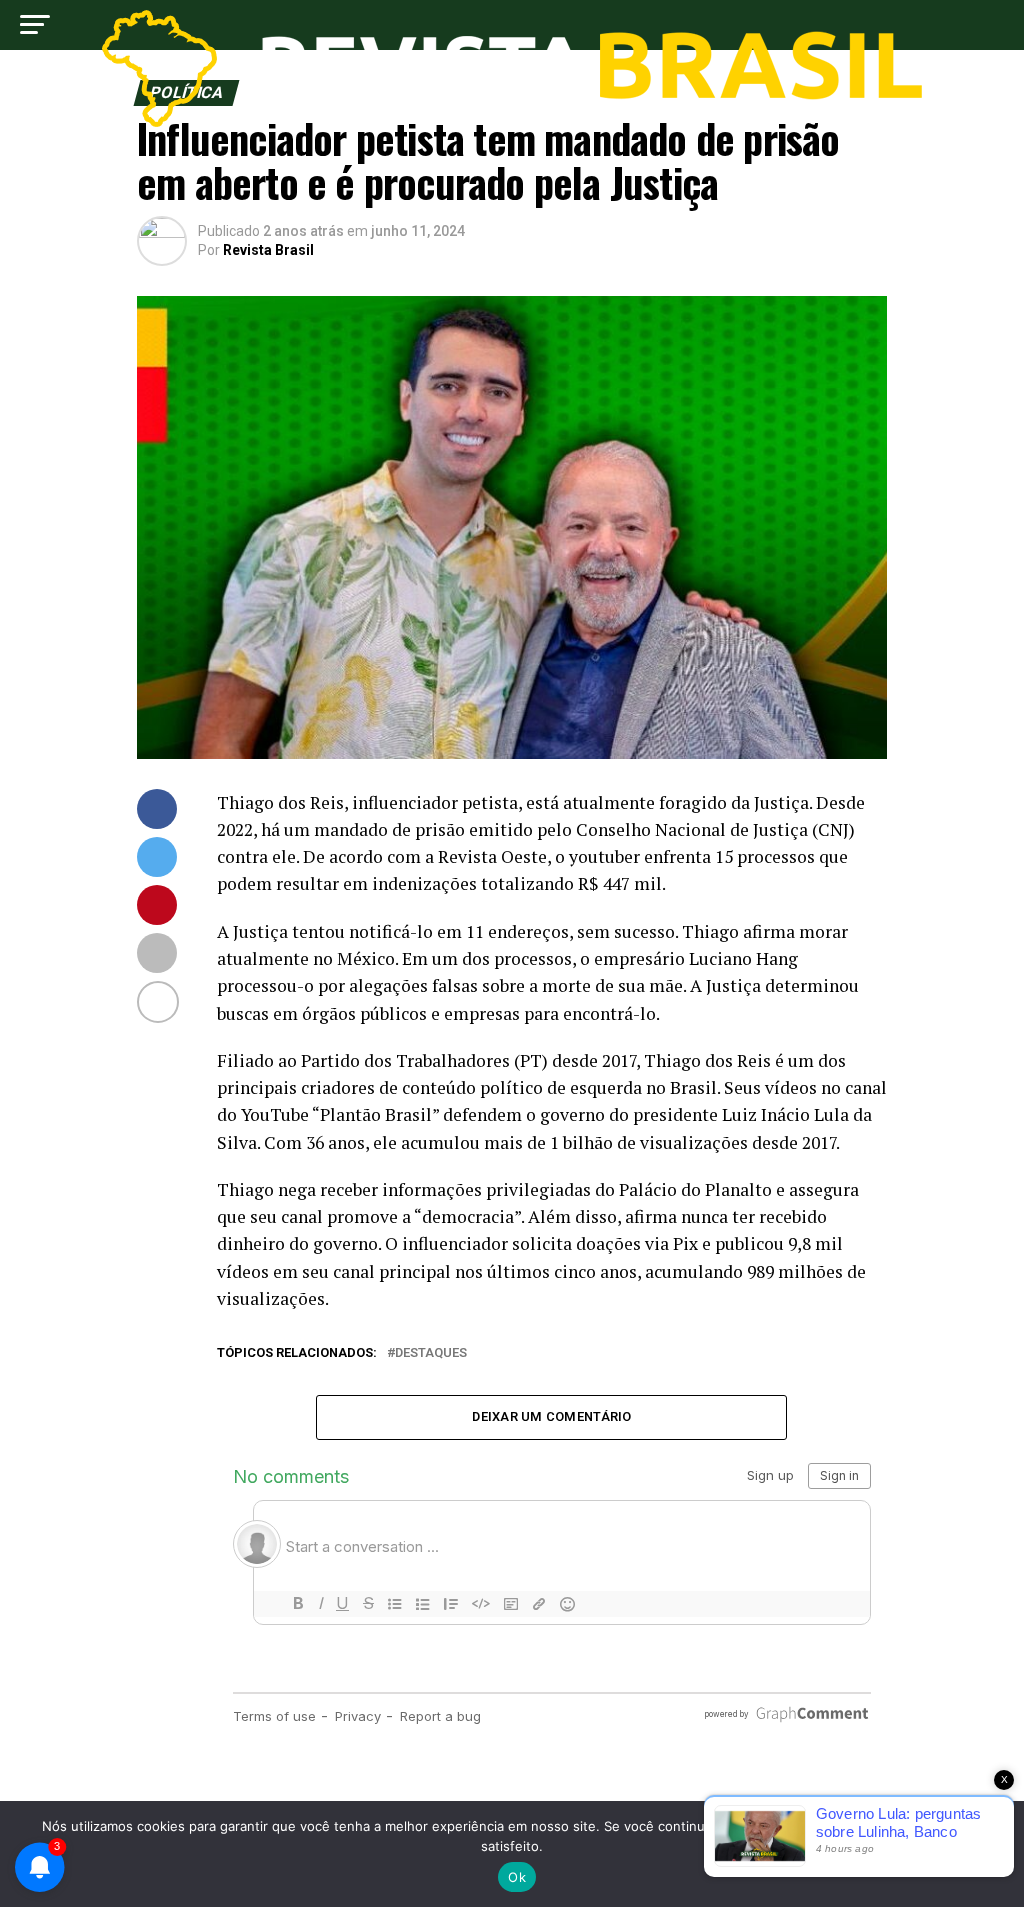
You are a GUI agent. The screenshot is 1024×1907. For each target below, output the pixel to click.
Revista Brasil (268, 250)
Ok (517, 1877)
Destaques (431, 1353)
